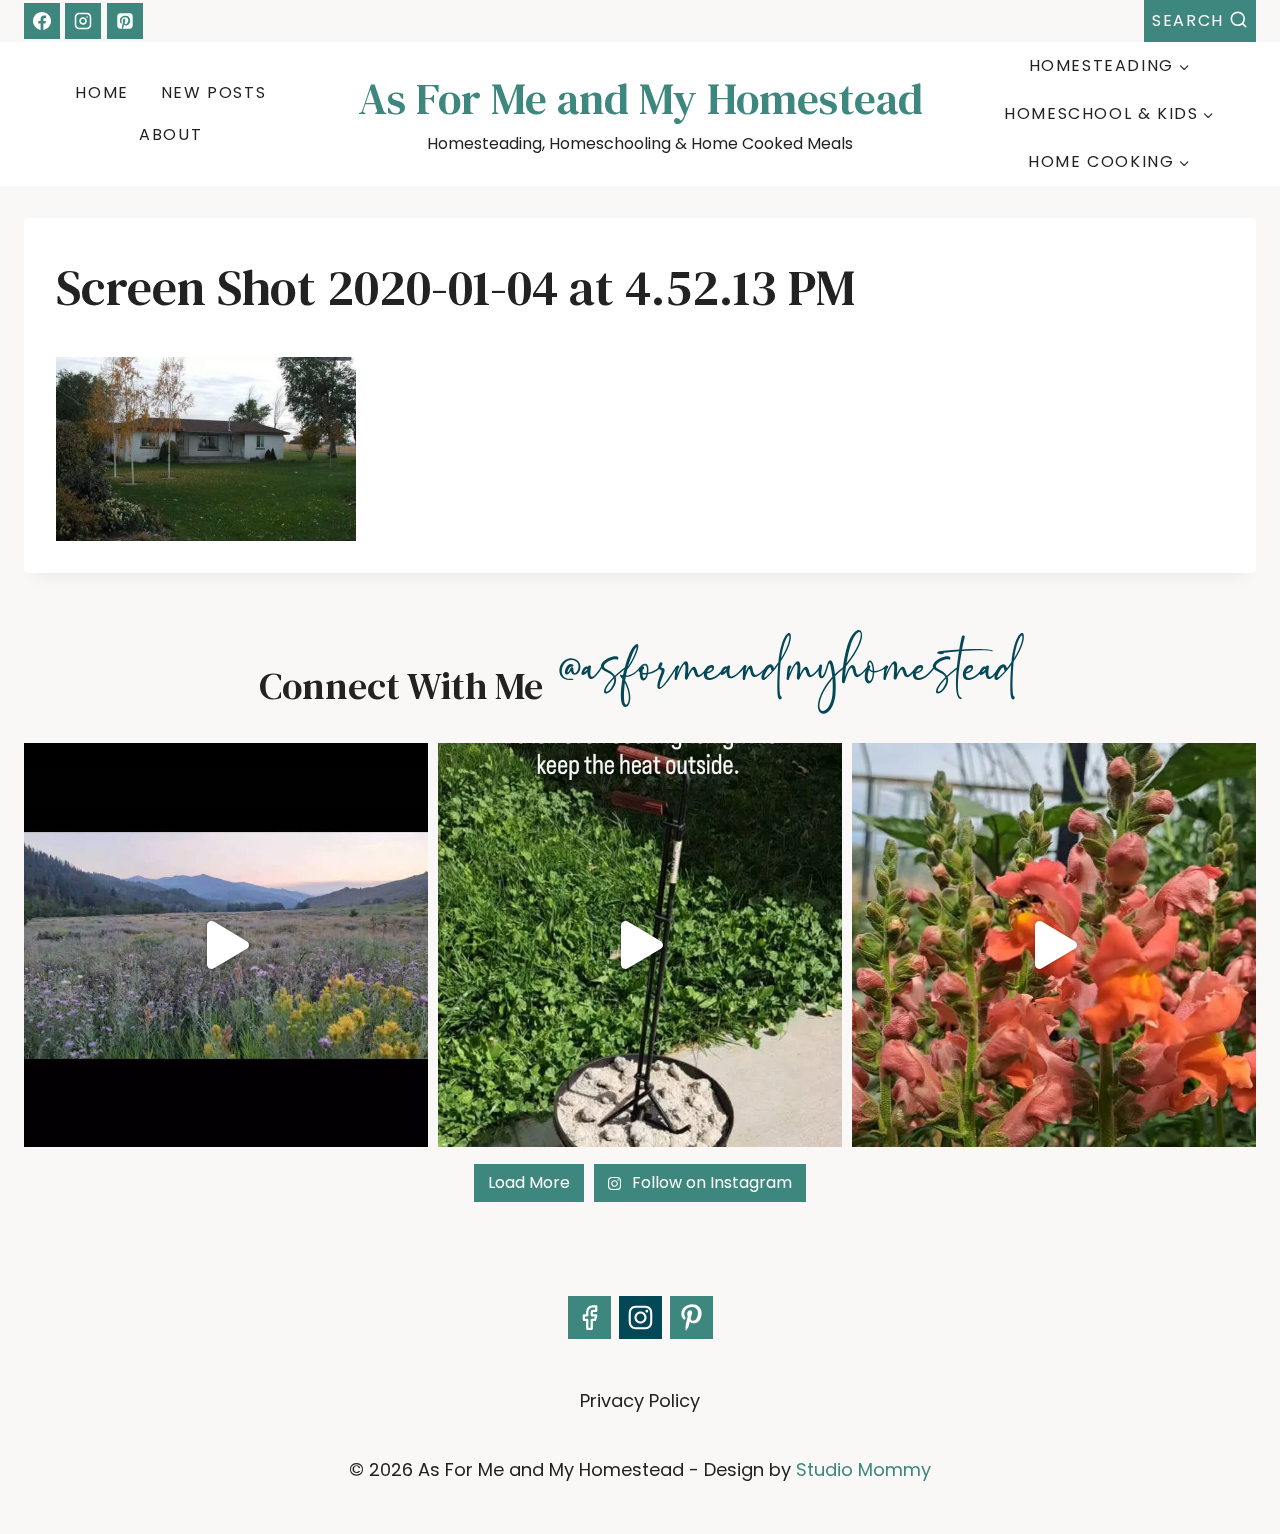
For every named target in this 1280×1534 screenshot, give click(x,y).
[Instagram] (83, 21)
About (170, 134)
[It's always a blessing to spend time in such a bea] (226, 945)
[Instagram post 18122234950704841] (640, 945)
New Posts (213, 92)
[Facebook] (42, 21)
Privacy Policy (640, 1400)
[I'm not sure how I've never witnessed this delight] (1054, 945)
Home (101, 92)
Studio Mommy (863, 1469)
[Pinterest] (125, 21)
